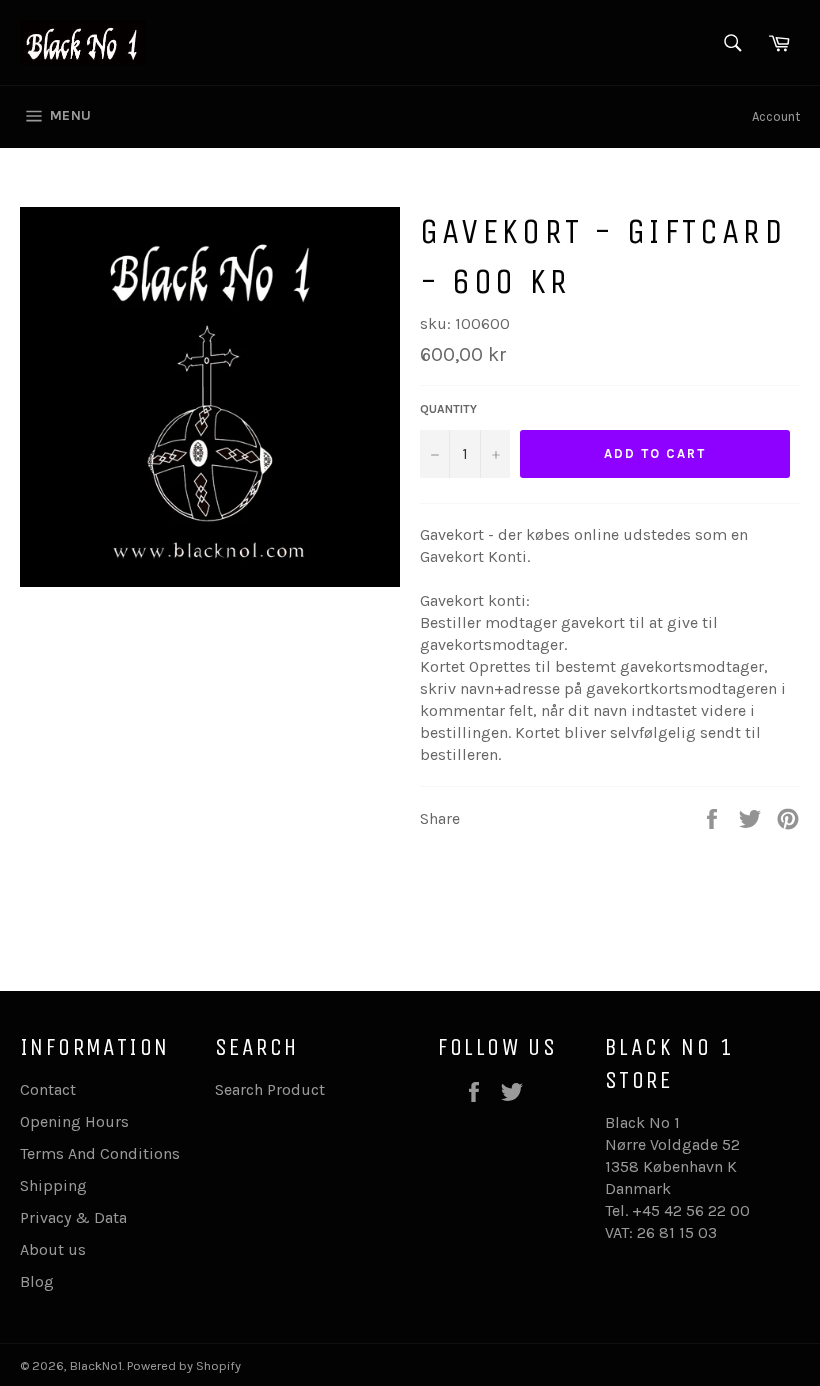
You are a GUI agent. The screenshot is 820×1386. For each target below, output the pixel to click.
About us (53, 1249)
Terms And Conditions (100, 1153)
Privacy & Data (73, 1217)
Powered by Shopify (184, 1365)
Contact (48, 1089)
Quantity (448, 409)
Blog (37, 1281)
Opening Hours (74, 1121)
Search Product (270, 1089)
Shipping (53, 1185)
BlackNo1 (96, 1365)
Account (776, 116)
